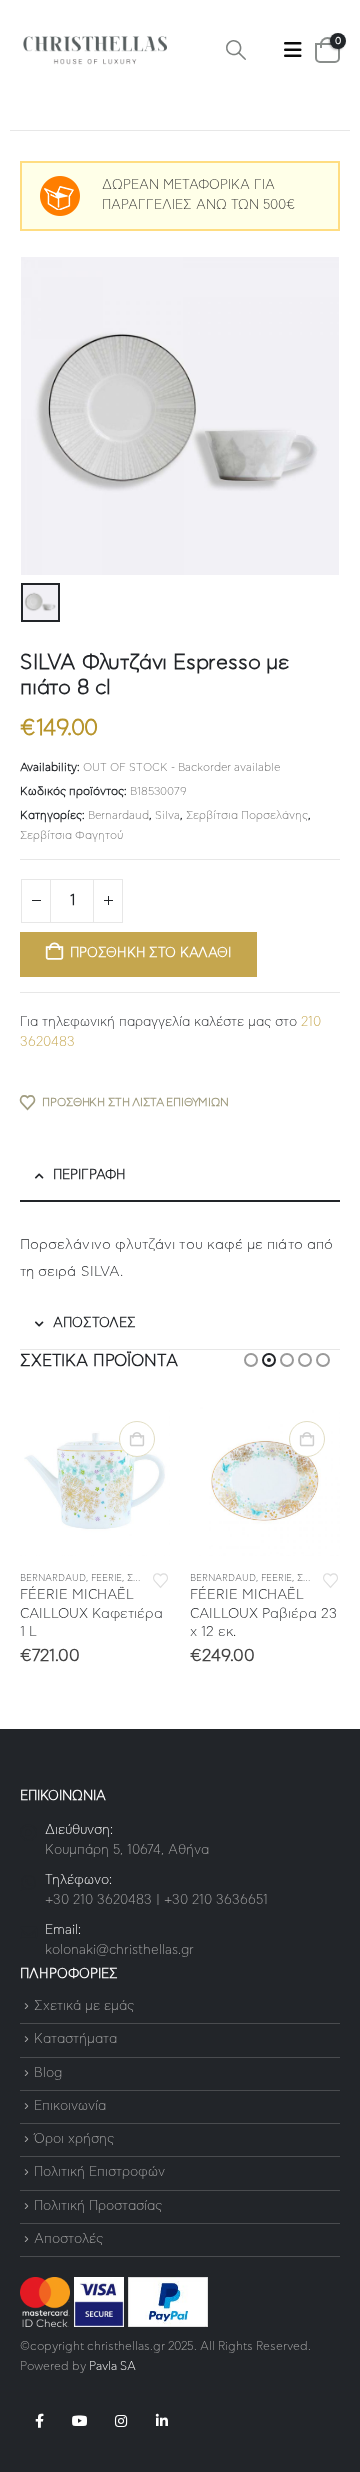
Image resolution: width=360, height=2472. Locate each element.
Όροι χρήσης (74, 2139)
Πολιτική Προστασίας (98, 2206)
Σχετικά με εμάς (84, 2006)
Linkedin (162, 2421)
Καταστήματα (75, 2040)
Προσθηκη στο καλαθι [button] (137, 1439)
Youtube (80, 2421)
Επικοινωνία (70, 2106)
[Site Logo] (95, 50)
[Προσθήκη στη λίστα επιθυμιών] (161, 1579)
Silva (167, 815)
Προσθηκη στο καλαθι (150, 953)
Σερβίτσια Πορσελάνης (247, 815)
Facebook (39, 2421)
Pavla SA (112, 2366)
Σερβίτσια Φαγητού (71, 835)
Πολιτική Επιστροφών (99, 2173)
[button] (236, 50)
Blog (48, 2073)
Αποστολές (68, 2239)
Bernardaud (118, 815)
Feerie (106, 1578)
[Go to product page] (95, 1481)
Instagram (121, 2421)
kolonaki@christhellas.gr (119, 1950)
